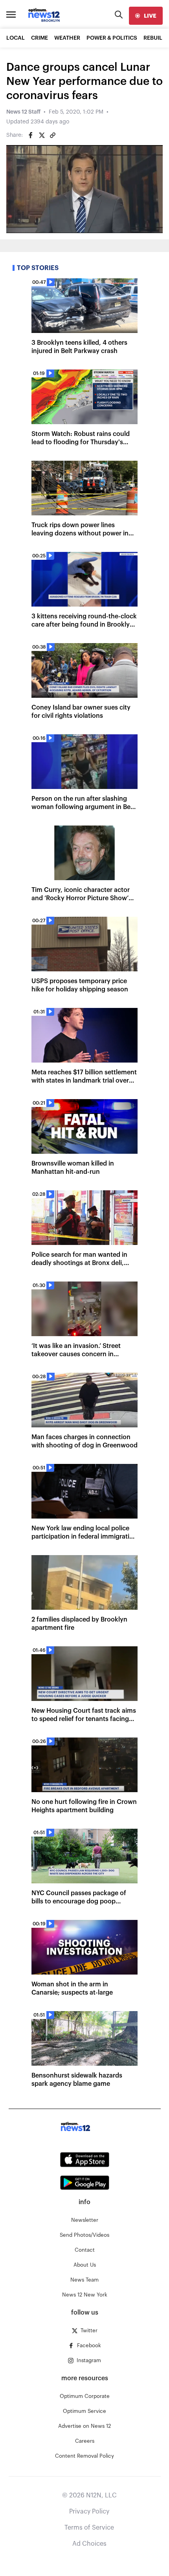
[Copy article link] (53, 135)
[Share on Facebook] (31, 135)
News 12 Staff (23, 112)
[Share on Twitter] (42, 135)
